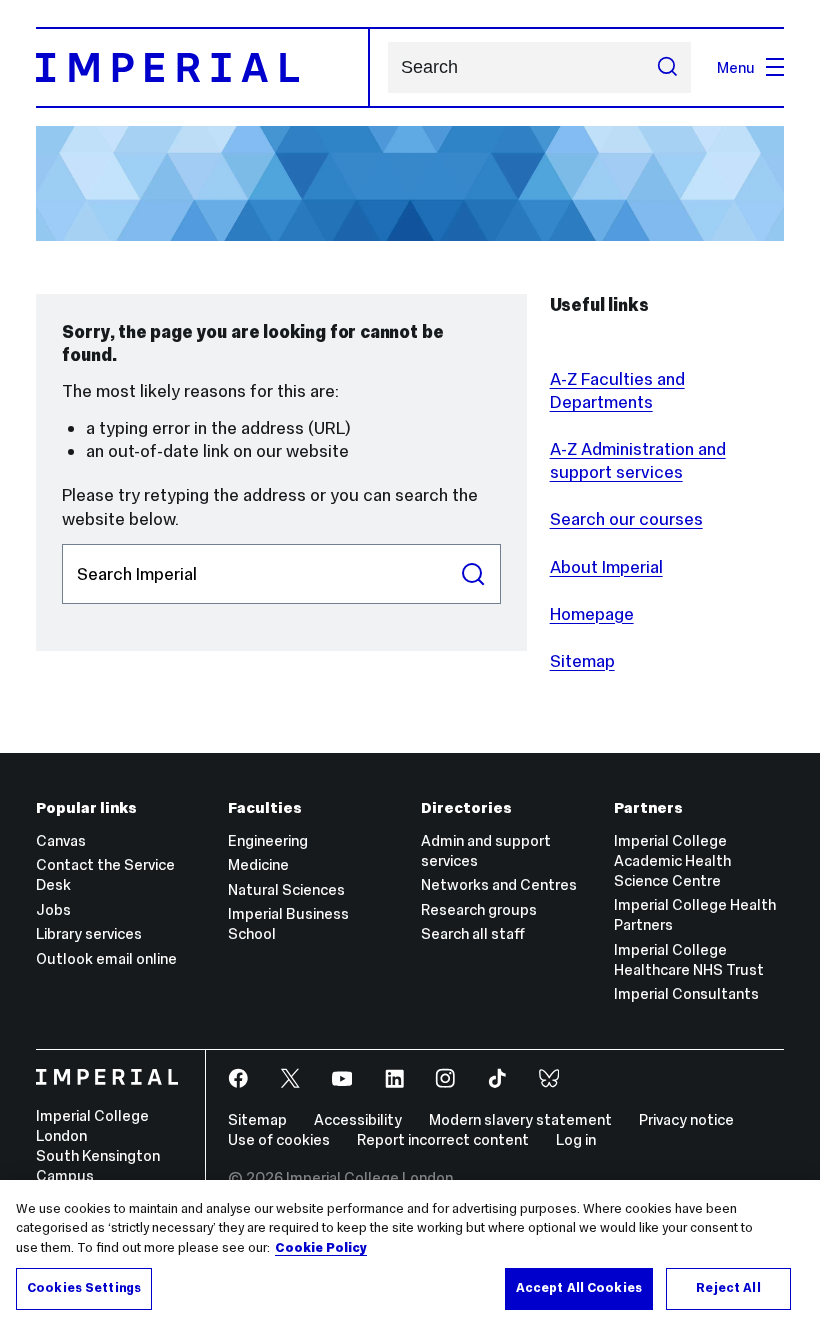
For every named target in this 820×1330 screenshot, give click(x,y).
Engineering (268, 840)
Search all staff (473, 933)
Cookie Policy (321, 1248)
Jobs (53, 909)
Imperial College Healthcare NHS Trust (689, 959)
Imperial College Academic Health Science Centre (672, 860)
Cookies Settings (84, 1288)
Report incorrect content (443, 1139)
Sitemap (582, 661)
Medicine (258, 864)
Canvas (61, 840)
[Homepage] (203, 67)
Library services (89, 933)
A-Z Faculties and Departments (617, 390)
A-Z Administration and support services (638, 460)
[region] (410, 1255)
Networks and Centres (499, 884)
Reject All (728, 1288)
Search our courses (626, 519)
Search (473, 574)
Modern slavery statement (520, 1119)
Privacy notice (686, 1119)
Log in (576, 1139)
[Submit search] (666, 67)
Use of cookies (279, 1139)
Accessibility (358, 1119)
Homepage (592, 614)
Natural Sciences (286, 889)
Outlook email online (106, 958)
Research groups (479, 909)
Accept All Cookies (579, 1288)
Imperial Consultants (686, 993)
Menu (736, 67)
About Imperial (606, 567)
